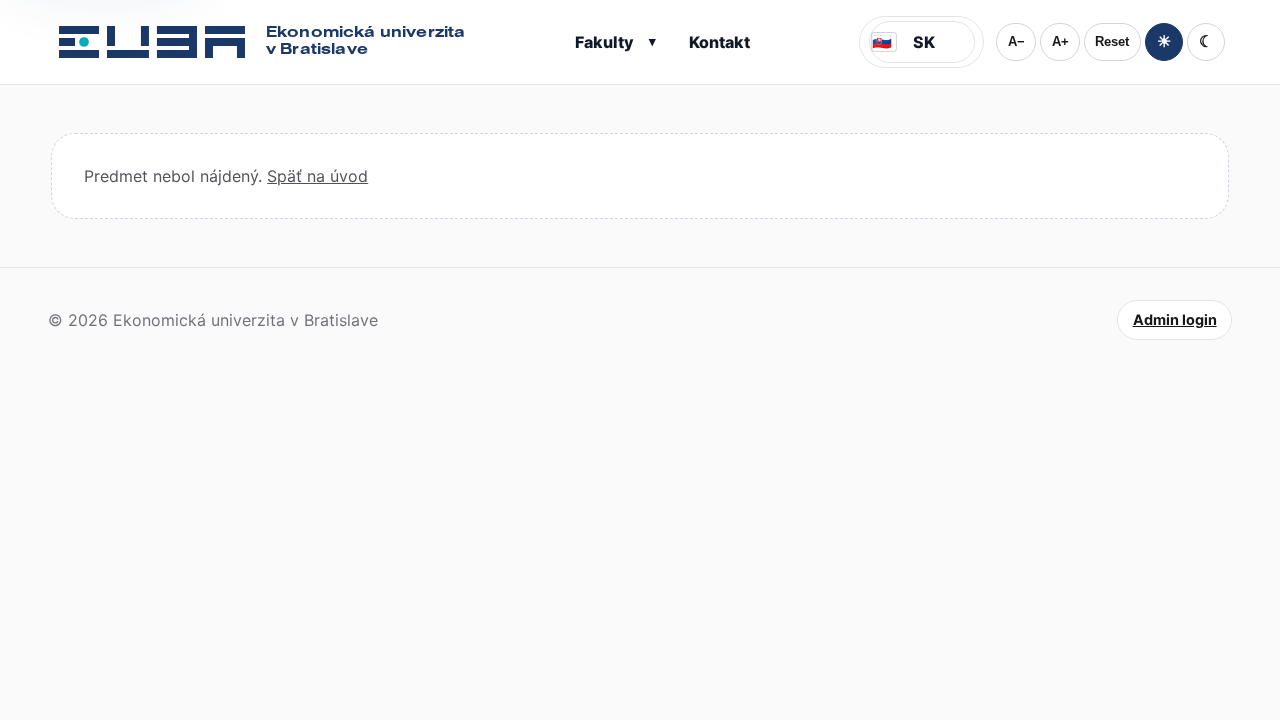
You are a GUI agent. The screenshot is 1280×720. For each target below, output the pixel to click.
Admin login (1175, 319)
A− (1016, 41)
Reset (1112, 41)
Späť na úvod (317, 176)
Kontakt (719, 42)
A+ (1060, 41)
